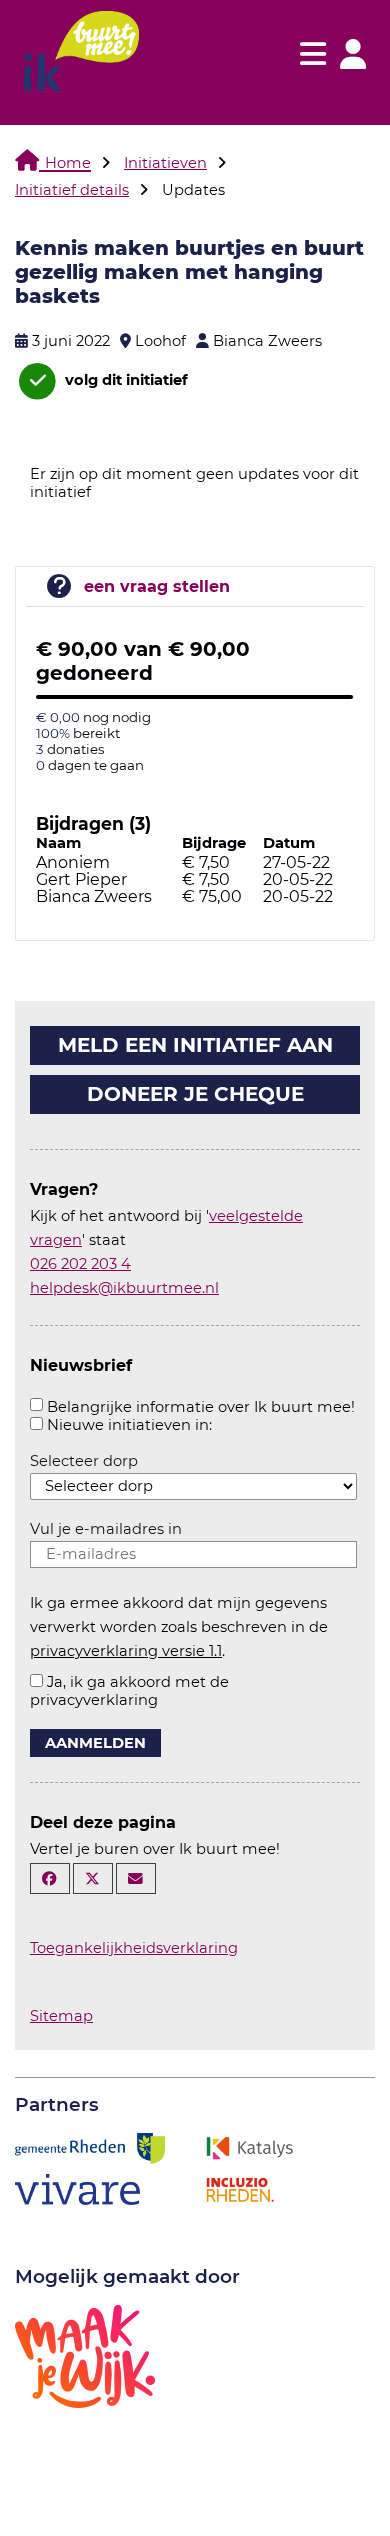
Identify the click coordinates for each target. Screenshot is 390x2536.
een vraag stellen (157, 586)
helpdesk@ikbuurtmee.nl (124, 1288)
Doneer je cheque (195, 1094)
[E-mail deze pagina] (136, 1878)
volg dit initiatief (124, 380)
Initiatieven (165, 163)
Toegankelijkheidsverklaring (134, 1948)
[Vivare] (77, 2188)
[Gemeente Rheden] (90, 2147)
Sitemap (61, 2016)
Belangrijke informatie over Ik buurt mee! (201, 1407)
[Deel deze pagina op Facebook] (50, 1878)
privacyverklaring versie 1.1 (126, 1651)
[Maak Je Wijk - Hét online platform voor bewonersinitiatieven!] (85, 2355)
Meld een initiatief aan (195, 1045)
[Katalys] (249, 2147)
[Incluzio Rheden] (240, 2188)
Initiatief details (72, 190)
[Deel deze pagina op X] (93, 1878)
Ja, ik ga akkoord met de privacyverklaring (129, 1691)
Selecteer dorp (84, 1461)
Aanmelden (95, 1743)
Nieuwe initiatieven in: (129, 1425)
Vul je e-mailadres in (106, 1529)
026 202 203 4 (80, 1264)
